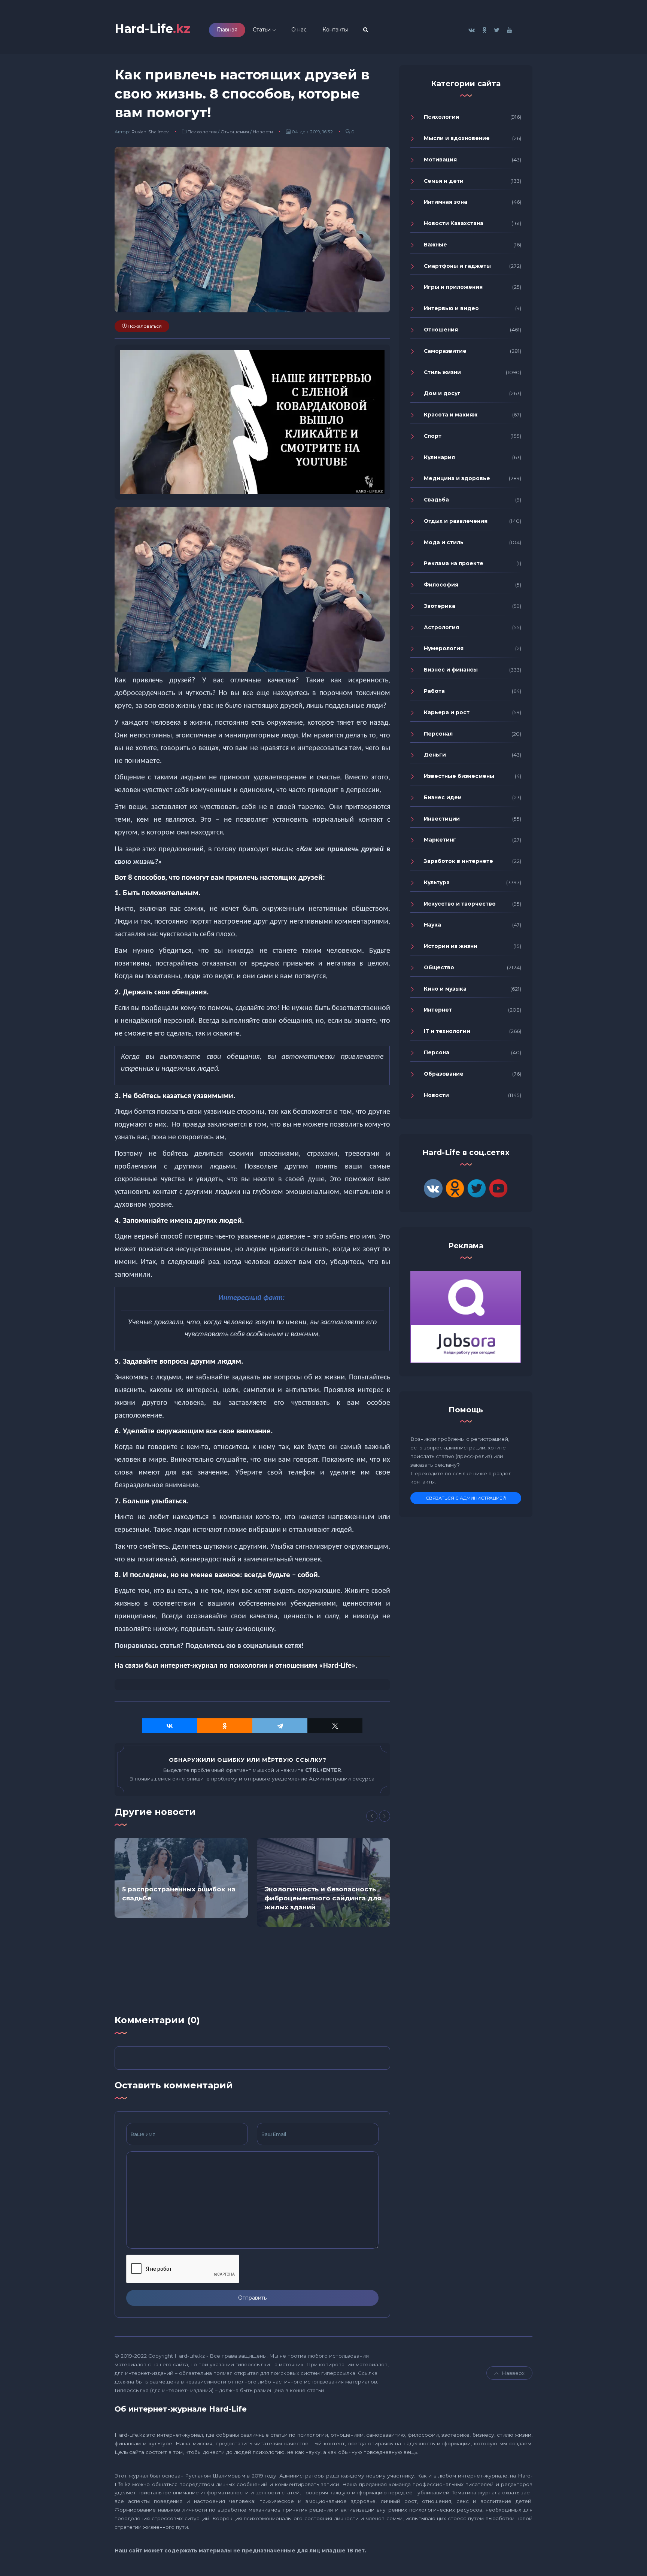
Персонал (438, 734)
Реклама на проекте (454, 563)
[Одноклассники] (225, 1726)
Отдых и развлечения (456, 521)
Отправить (252, 2298)
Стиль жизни (442, 372)
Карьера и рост (447, 712)
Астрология (441, 627)
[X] (335, 1726)
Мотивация (440, 160)
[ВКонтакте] (170, 1726)
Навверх (513, 2373)
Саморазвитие (445, 351)
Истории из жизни (451, 946)
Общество (439, 967)
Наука (432, 925)
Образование (444, 1074)
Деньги (435, 755)
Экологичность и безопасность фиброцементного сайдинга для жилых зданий (323, 1898)
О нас (299, 30)
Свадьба (436, 500)
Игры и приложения (453, 287)
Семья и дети (444, 181)
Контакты (335, 30)
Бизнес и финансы (451, 670)
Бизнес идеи (443, 797)
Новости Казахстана (454, 223)
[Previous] (372, 1816)
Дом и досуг (442, 393)
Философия (441, 585)
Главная (227, 30)
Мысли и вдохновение (457, 138)
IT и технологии (447, 1031)
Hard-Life (152, 29)
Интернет (438, 1010)
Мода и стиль (444, 542)
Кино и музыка (445, 989)
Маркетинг (440, 840)
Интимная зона (446, 202)
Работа (434, 691)
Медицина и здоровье (457, 478)
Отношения (235, 132)
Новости (263, 132)
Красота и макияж (451, 415)
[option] (181, 1878)
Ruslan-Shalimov (150, 132)
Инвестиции (442, 819)
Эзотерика (440, 606)
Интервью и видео (451, 308)
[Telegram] (280, 1726)
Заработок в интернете (458, 861)
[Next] (385, 1816)
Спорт (433, 436)
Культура (437, 882)
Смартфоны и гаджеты (457, 266)
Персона (437, 1052)
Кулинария (439, 457)
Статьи (262, 30)
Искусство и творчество (460, 904)
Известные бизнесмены (459, 776)
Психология (202, 132)
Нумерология (444, 648)
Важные (435, 245)
